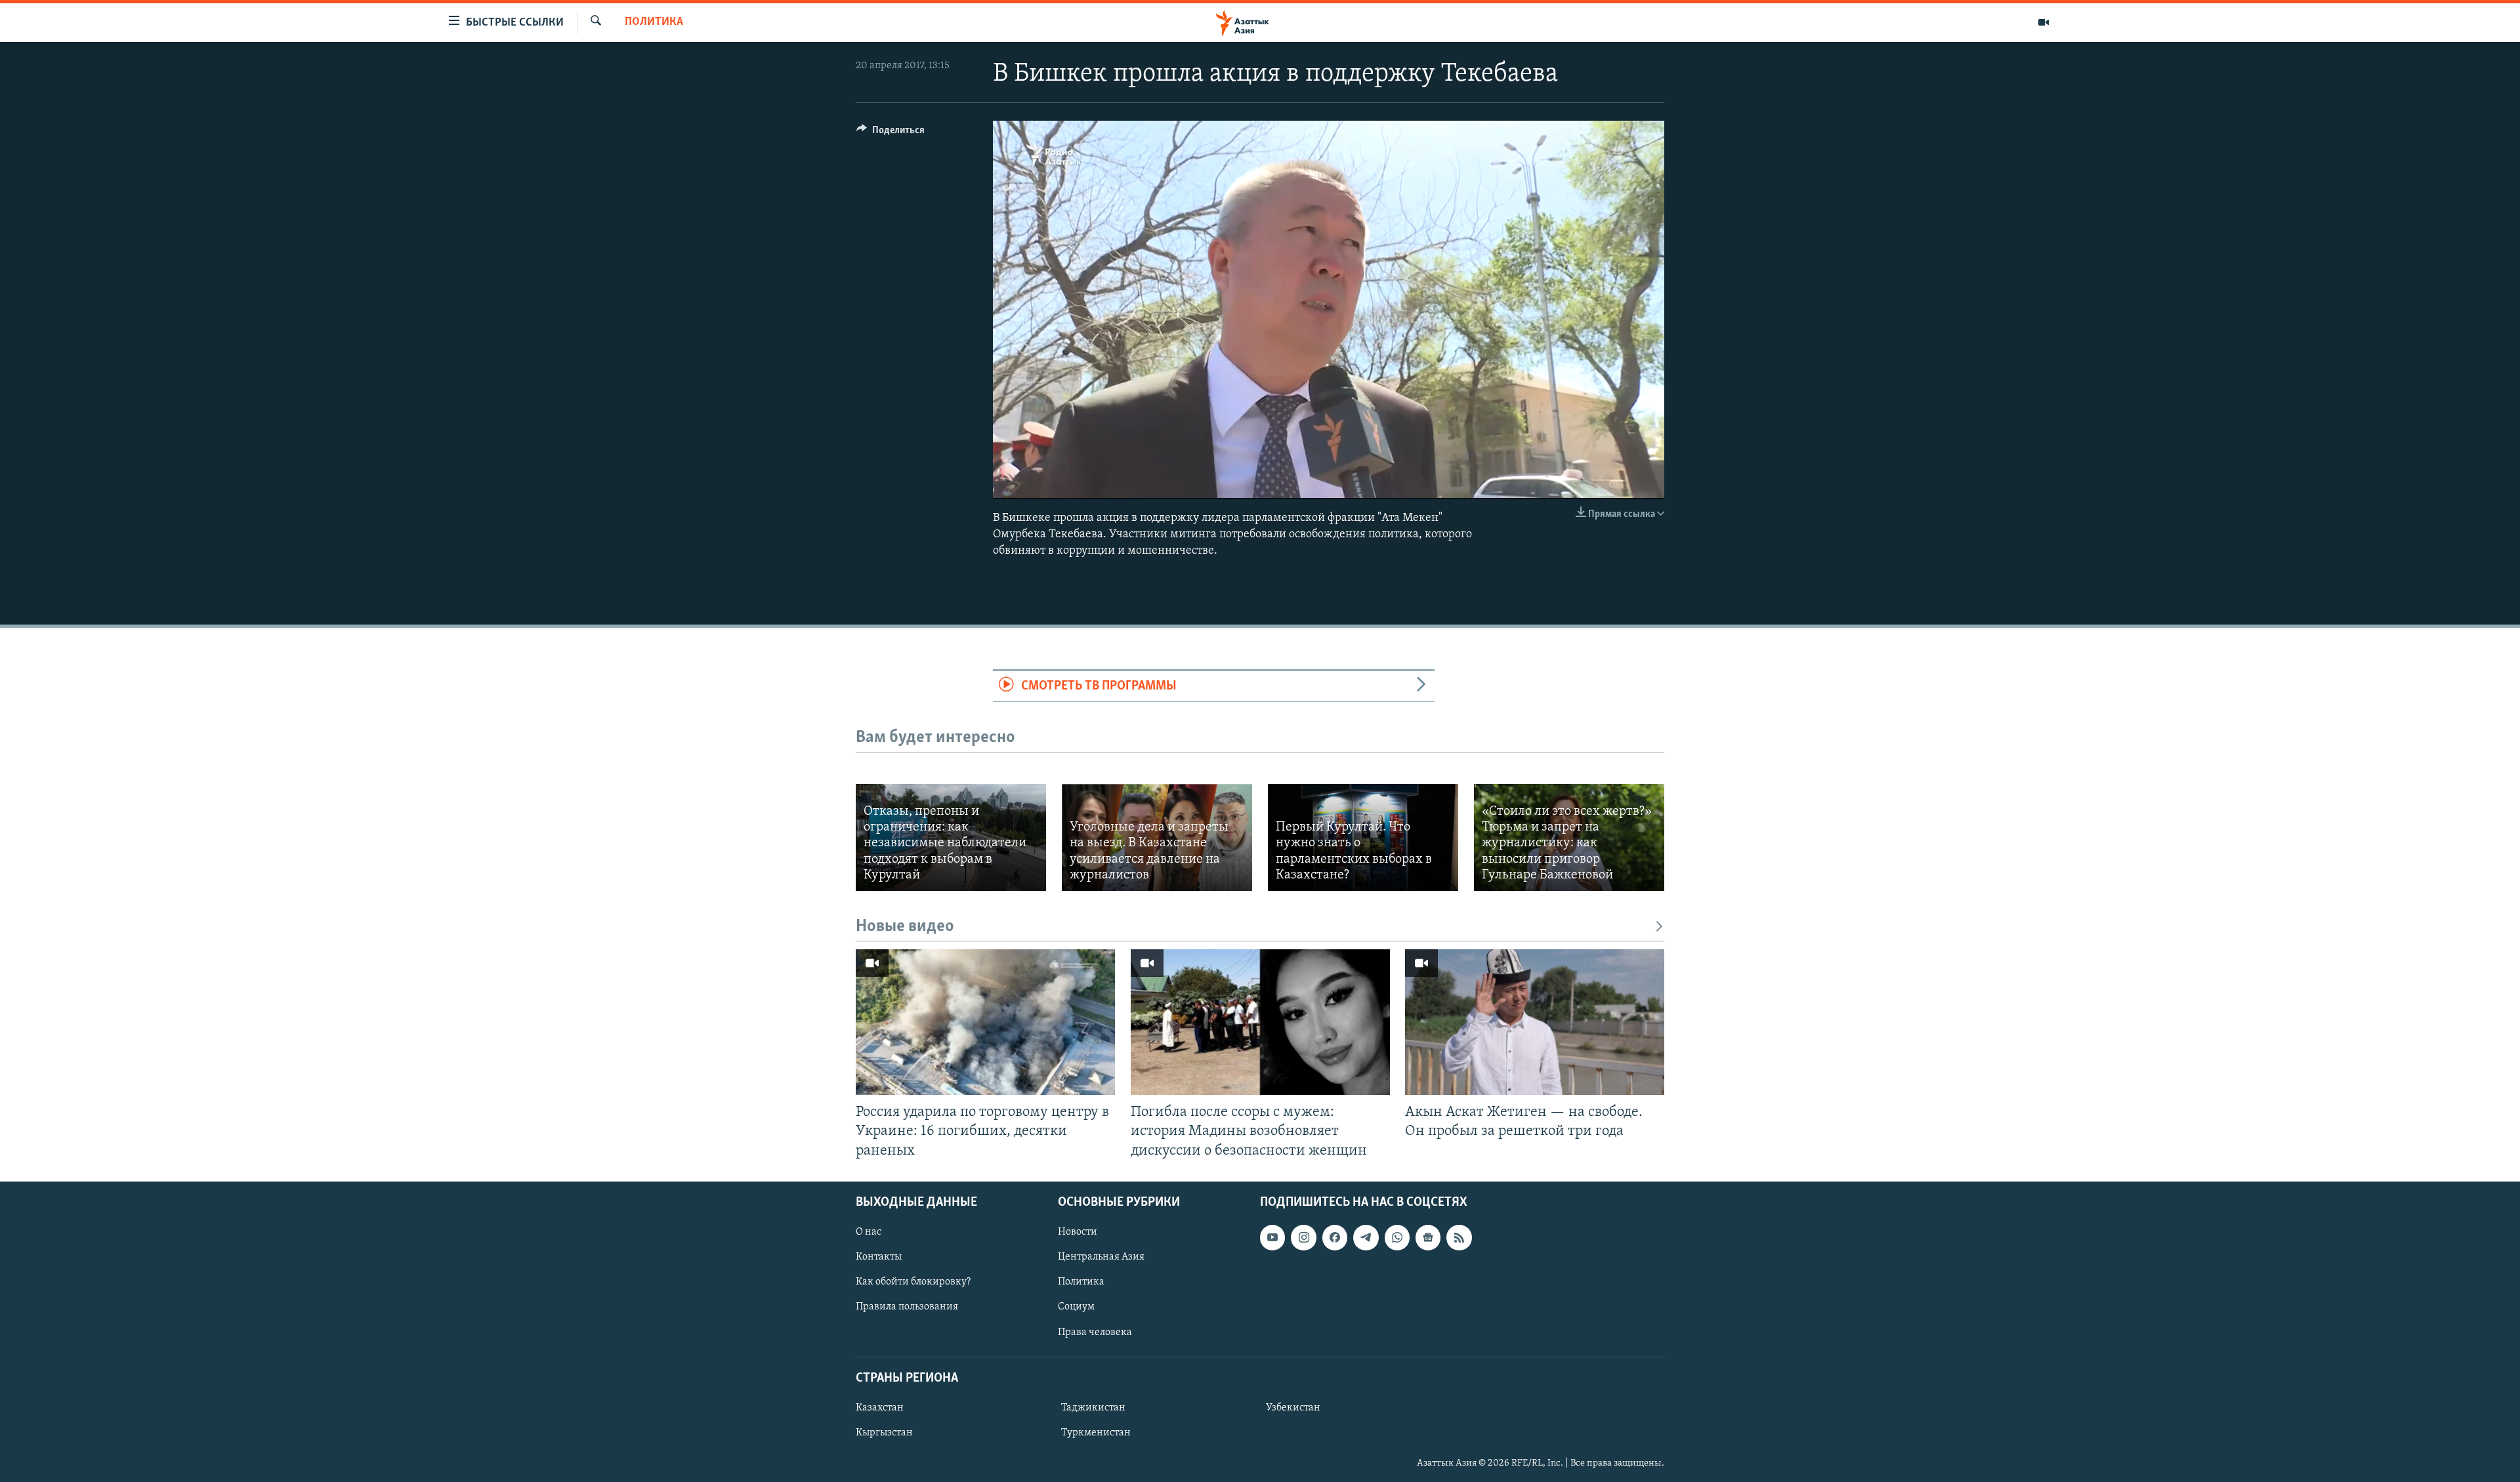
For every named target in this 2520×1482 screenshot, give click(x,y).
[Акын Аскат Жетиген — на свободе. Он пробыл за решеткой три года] (1535, 1022)
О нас (869, 1232)
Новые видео (905, 927)
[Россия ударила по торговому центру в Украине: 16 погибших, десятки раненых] (985, 1022)
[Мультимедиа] (2044, 22)
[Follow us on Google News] (1428, 1237)
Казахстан (880, 1408)
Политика (654, 22)
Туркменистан (1096, 1433)
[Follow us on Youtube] (1272, 1237)
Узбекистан (1293, 1408)
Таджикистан (1093, 1408)
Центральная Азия (1101, 1257)
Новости (1078, 1232)
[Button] (891, 133)
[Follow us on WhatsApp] (1397, 1237)
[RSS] (1459, 1237)
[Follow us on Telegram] (1366, 1237)
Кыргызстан (884, 1433)
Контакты (879, 1257)
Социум (1076, 1307)
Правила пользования (907, 1307)
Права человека (1095, 1332)
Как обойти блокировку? (913, 1282)
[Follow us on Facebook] (1335, 1237)
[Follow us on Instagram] (1303, 1237)
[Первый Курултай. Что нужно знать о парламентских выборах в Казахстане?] (1363, 837)
